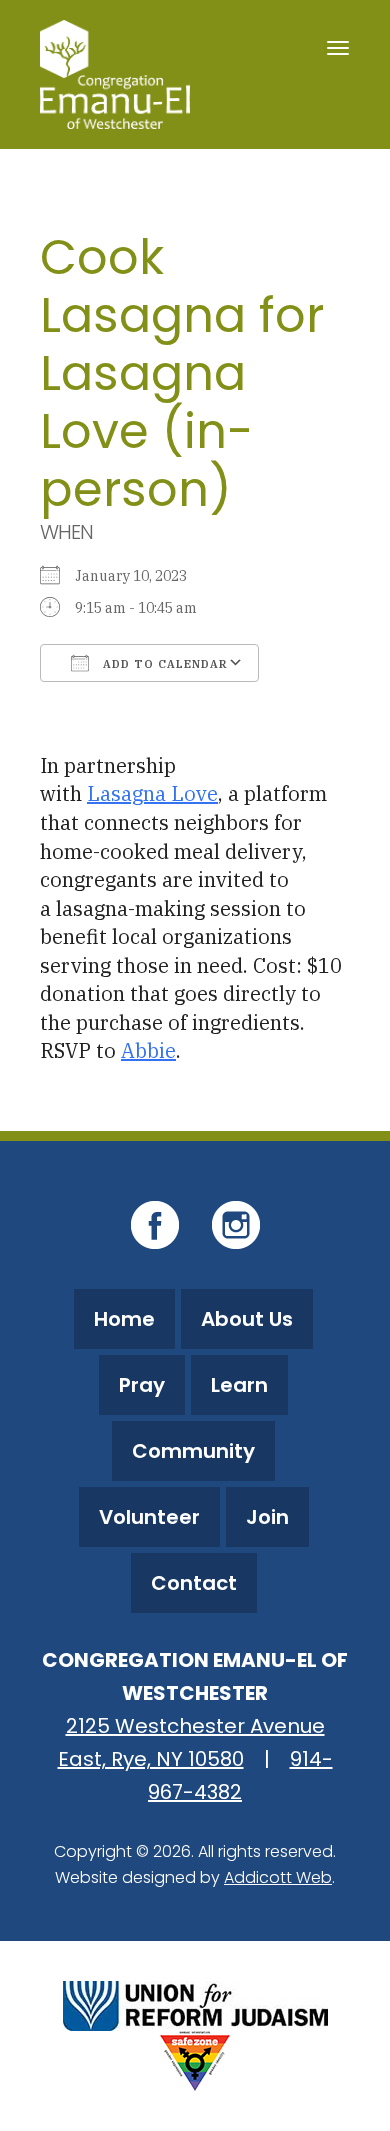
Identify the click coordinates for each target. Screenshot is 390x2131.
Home (124, 1319)
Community (193, 1451)
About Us (247, 1319)
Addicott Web (278, 1877)
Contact (194, 1583)
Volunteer (149, 1517)
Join (267, 1517)
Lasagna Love (152, 793)
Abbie (148, 1050)
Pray (142, 1385)
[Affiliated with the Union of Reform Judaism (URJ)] (195, 2003)
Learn (239, 1385)
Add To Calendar (163, 664)
